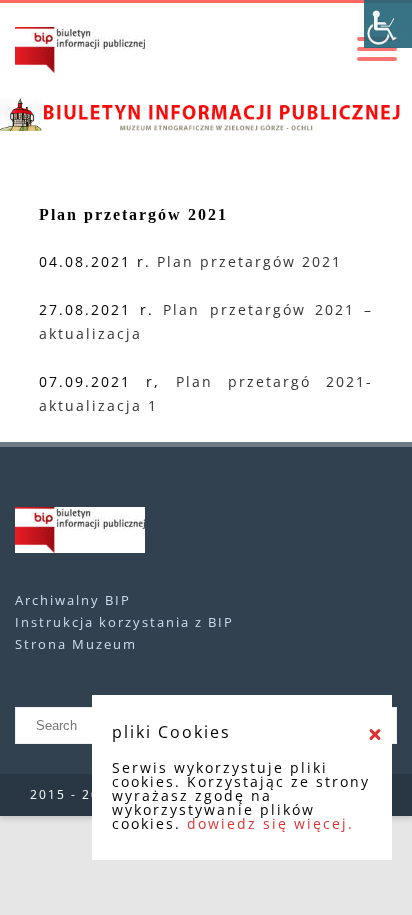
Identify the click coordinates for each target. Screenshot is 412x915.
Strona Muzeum (76, 644)
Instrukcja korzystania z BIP (124, 622)
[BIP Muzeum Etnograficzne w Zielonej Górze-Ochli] (80, 50)
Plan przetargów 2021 (249, 261)
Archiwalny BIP (73, 600)
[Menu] (377, 50)
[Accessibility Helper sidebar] (388, 24)
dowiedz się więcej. (270, 823)
